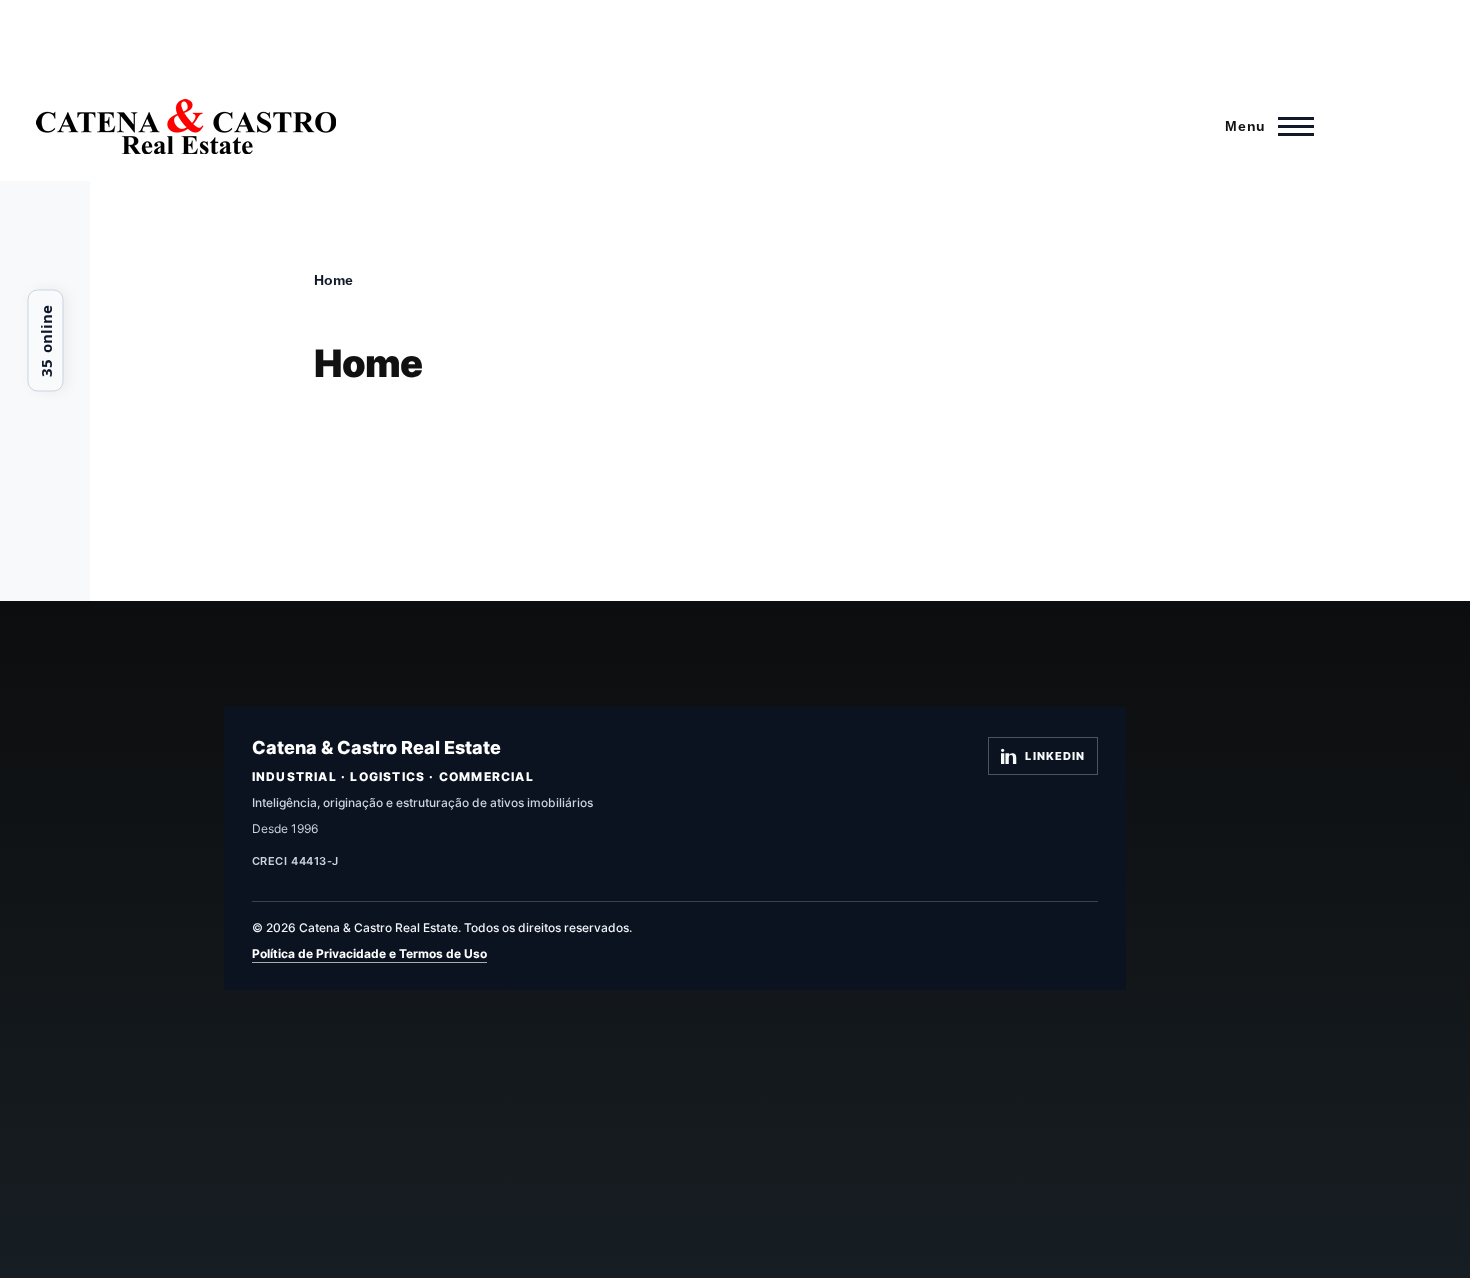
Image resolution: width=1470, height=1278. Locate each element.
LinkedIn (1055, 756)
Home (333, 280)
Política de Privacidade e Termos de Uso (369, 953)
